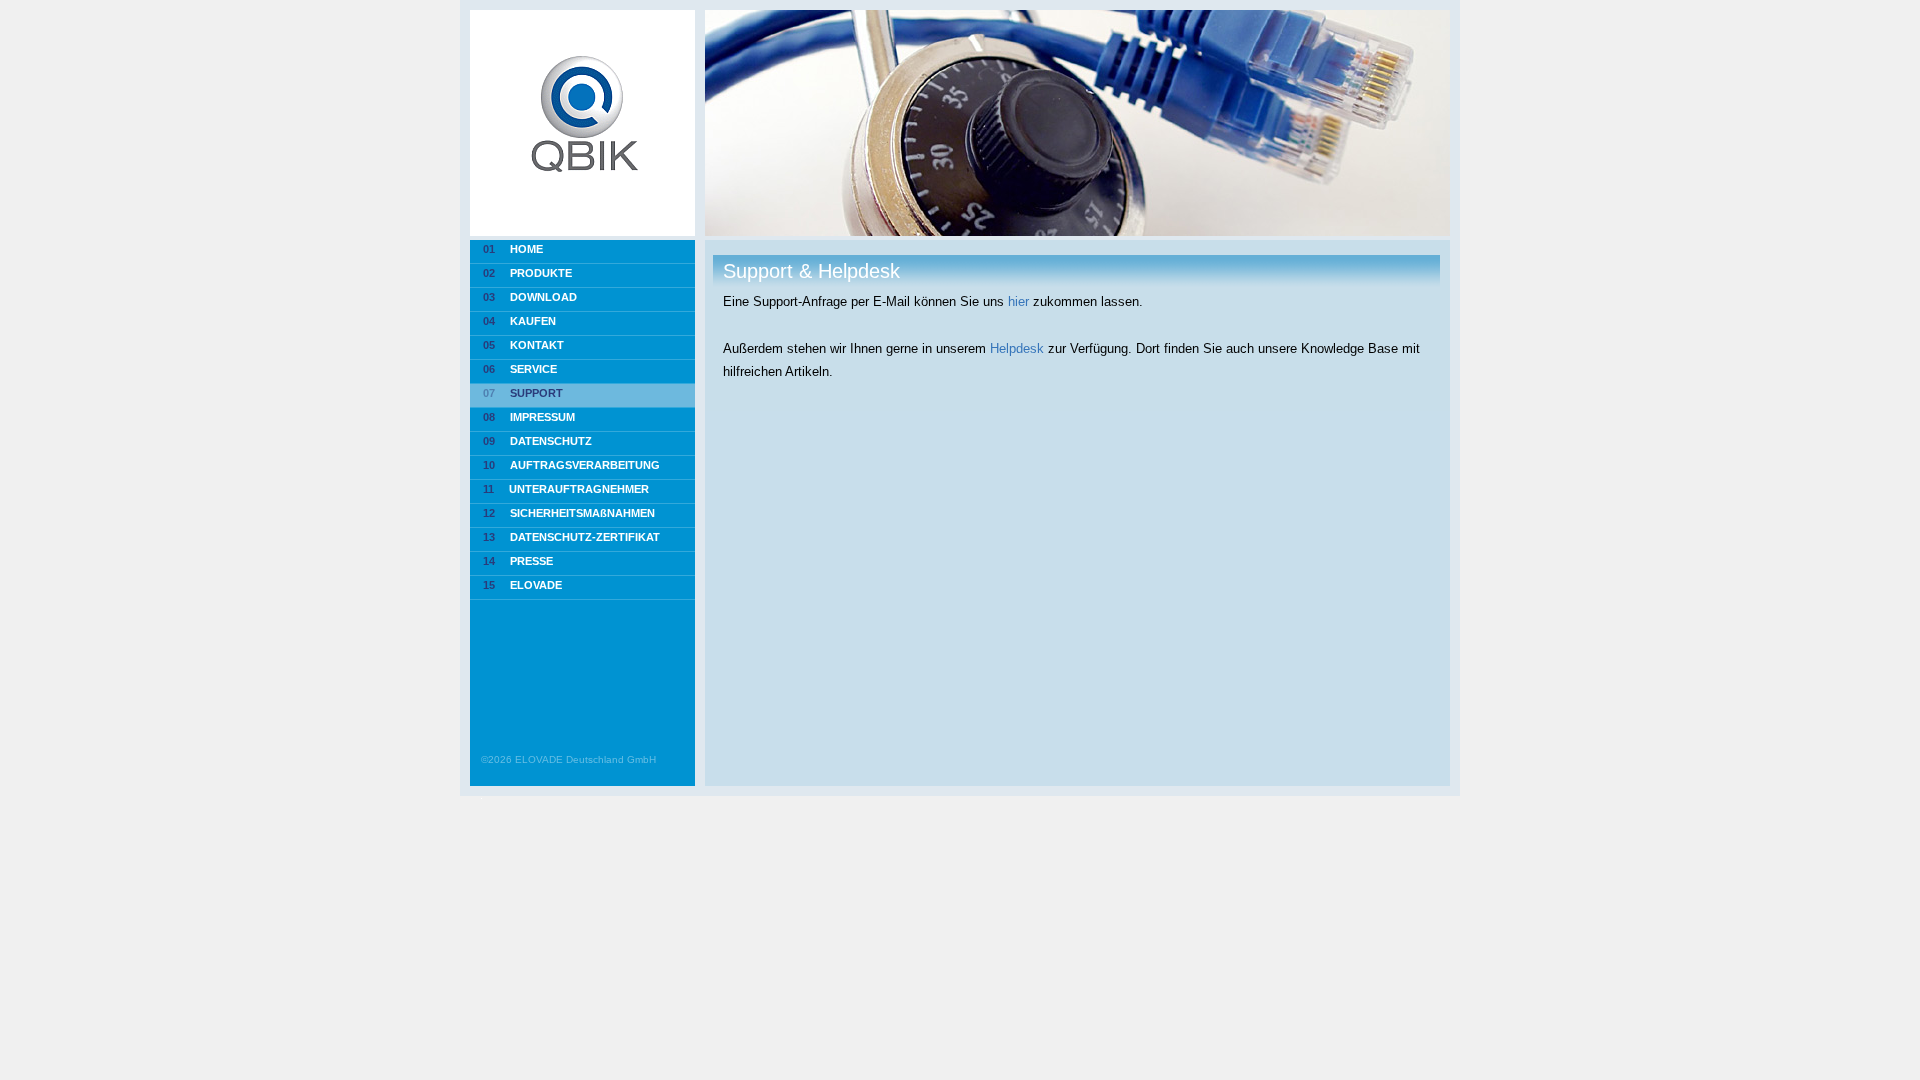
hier (1018, 301)
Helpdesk (1017, 348)
